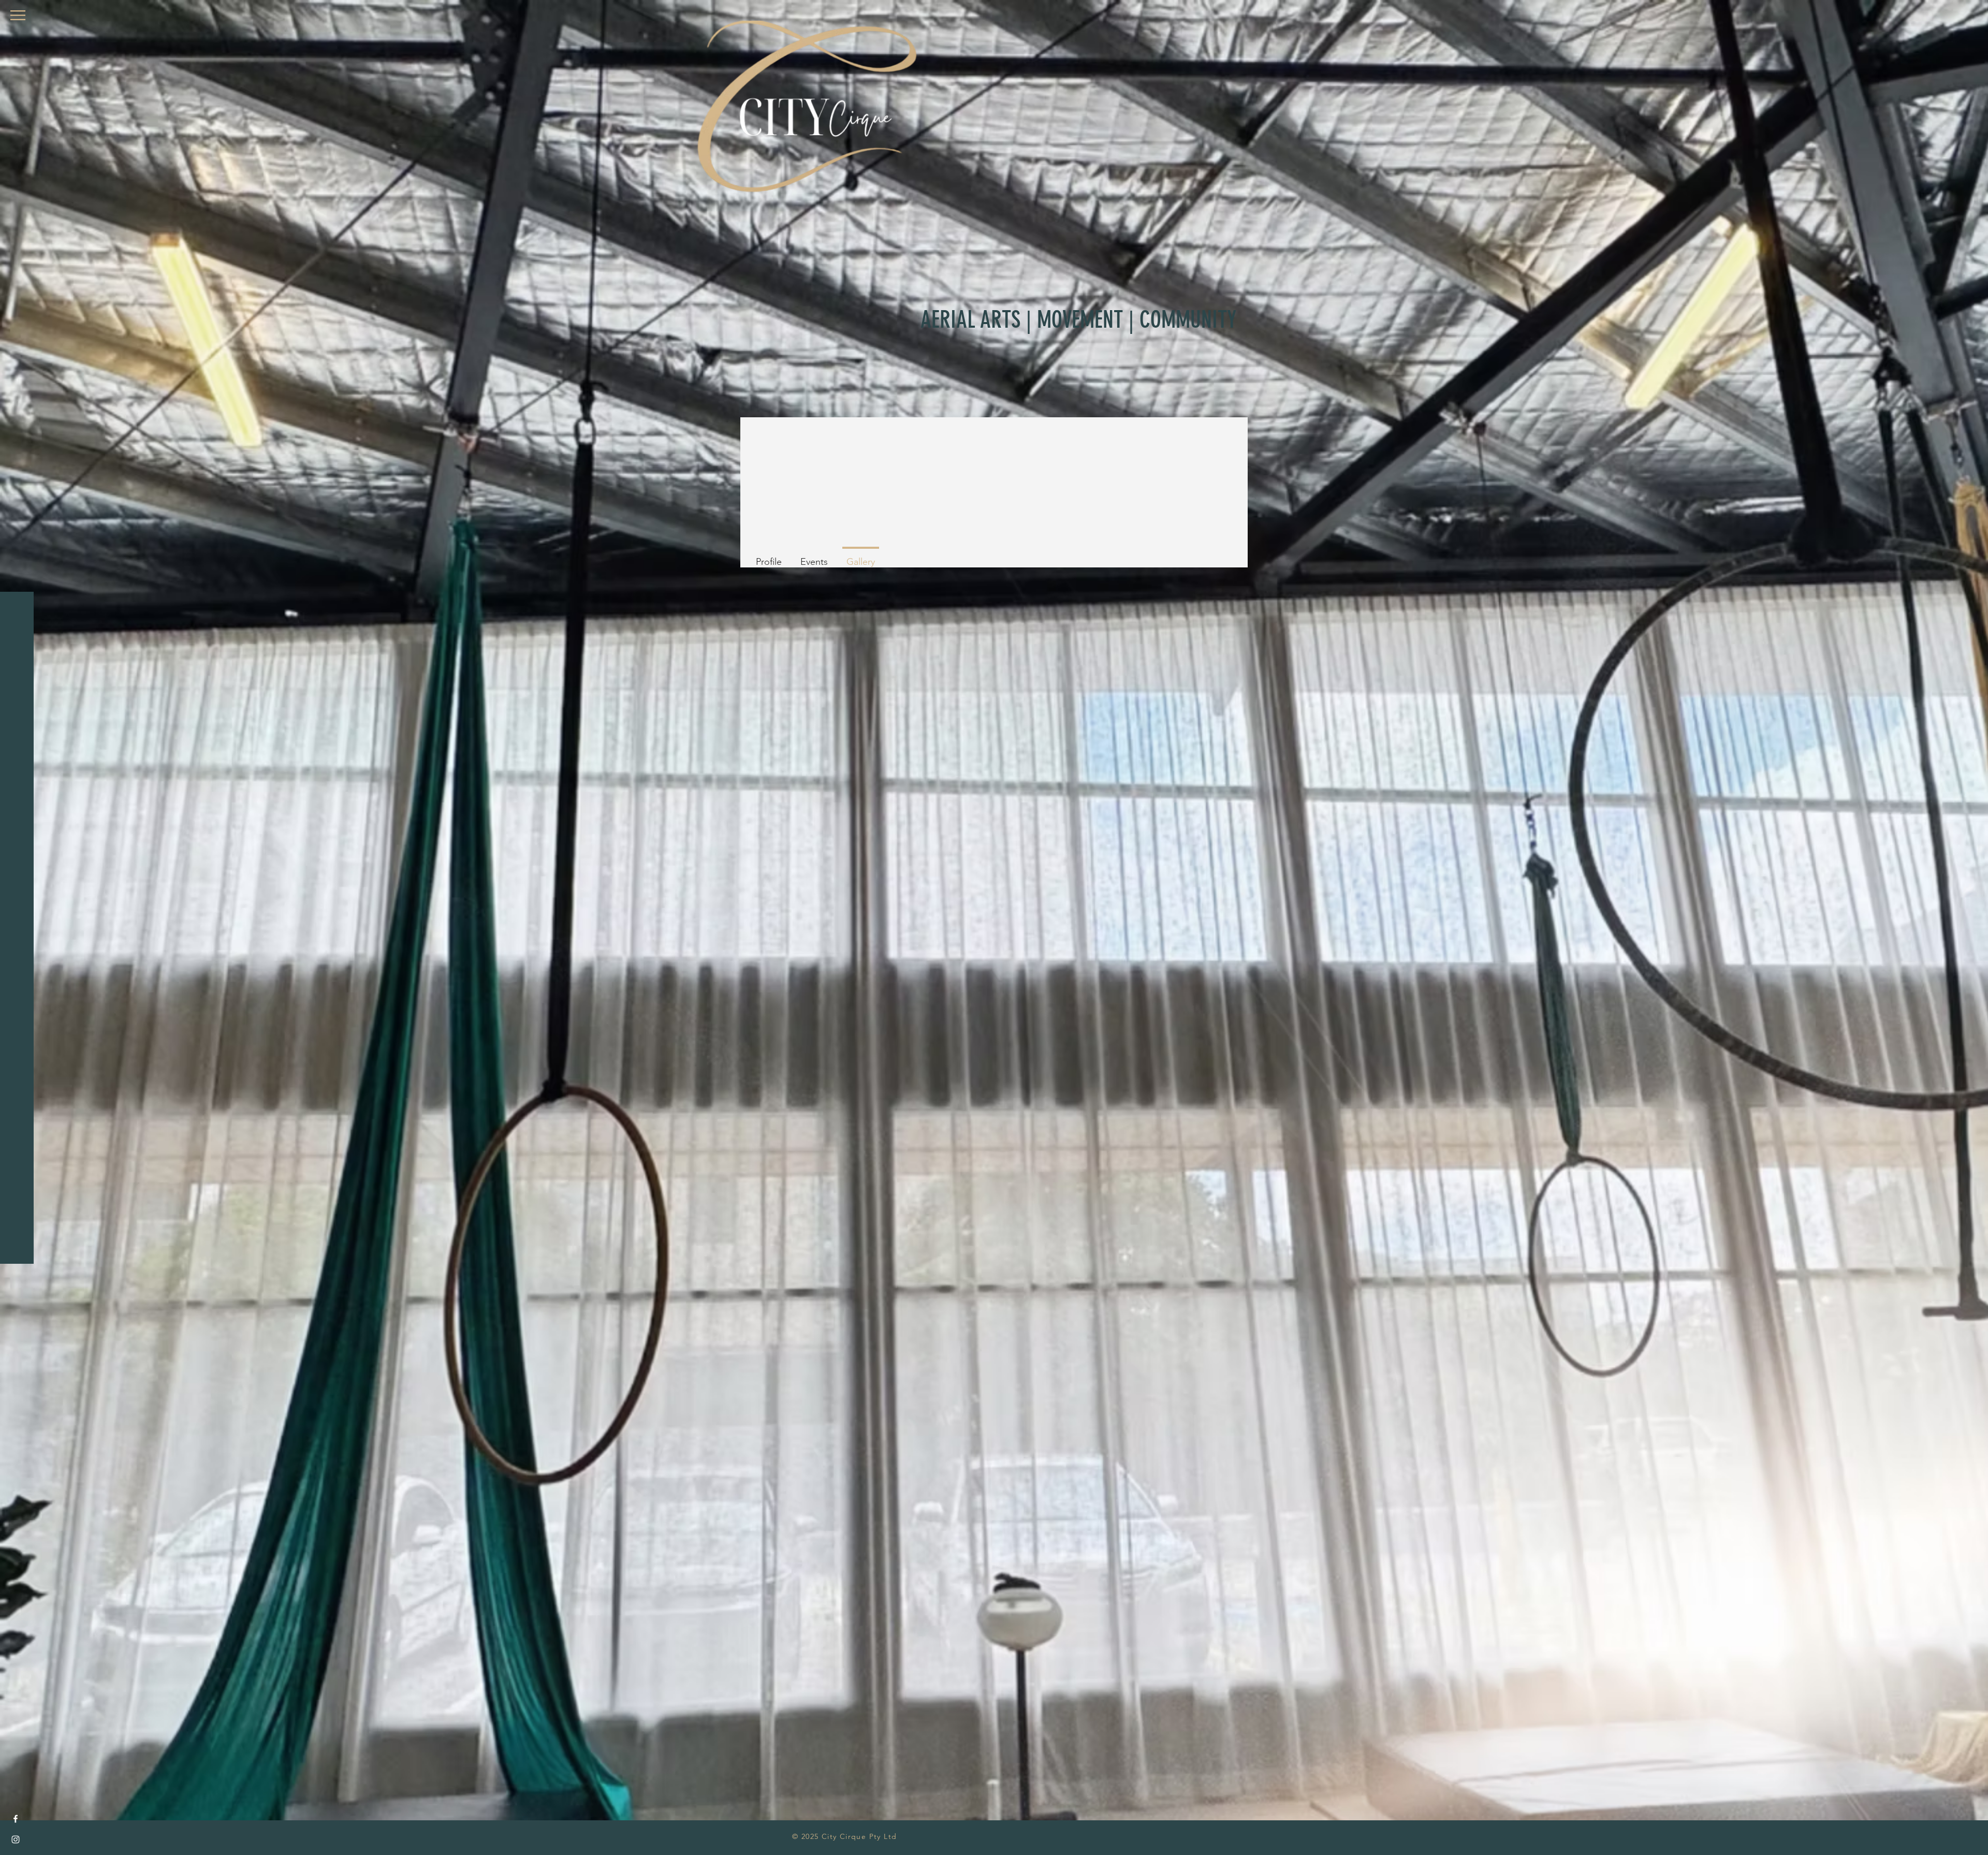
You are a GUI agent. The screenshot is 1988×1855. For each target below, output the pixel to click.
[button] (18, 15)
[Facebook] (16, 1819)
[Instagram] (16, 1839)
